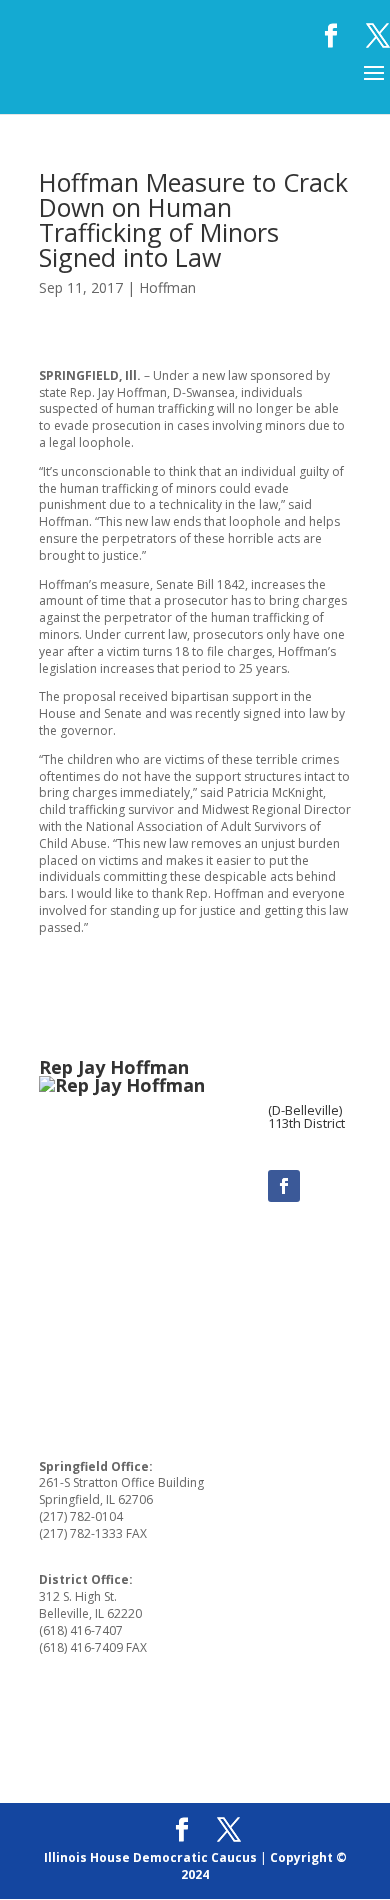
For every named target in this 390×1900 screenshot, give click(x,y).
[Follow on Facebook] (284, 1186)
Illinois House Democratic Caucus (150, 1857)
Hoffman (167, 287)
